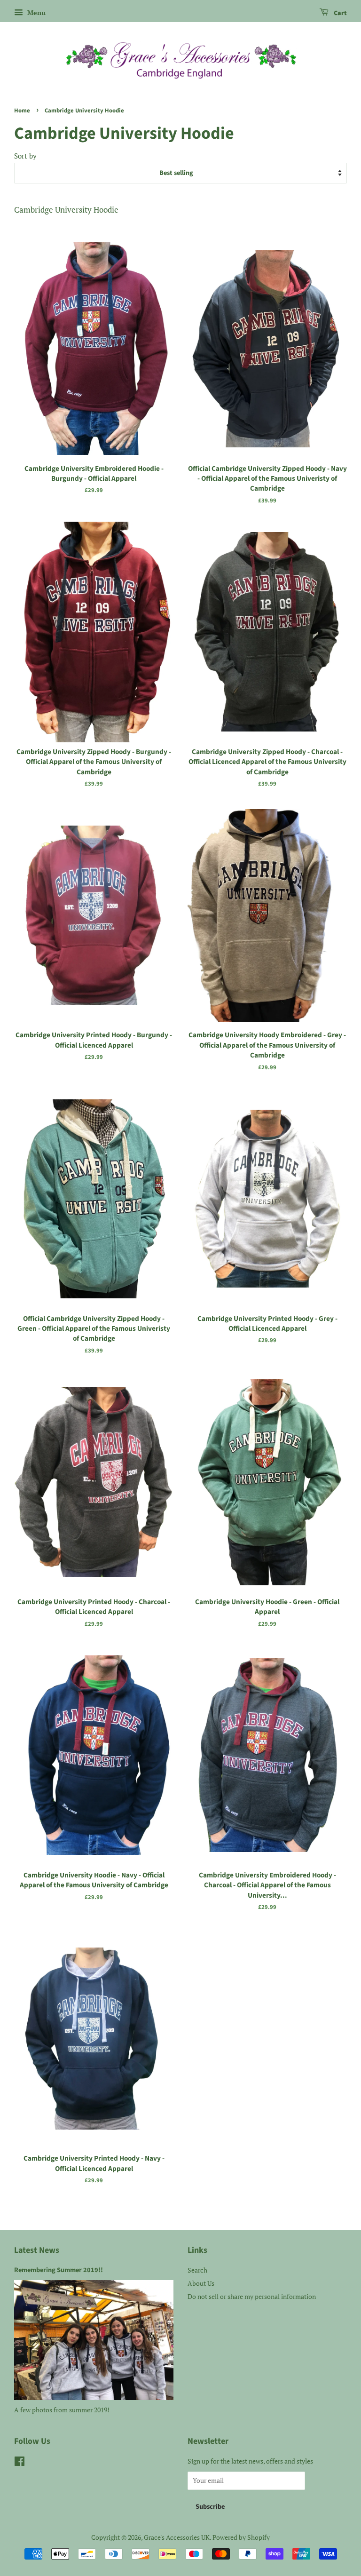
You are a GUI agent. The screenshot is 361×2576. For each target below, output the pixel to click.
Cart (340, 13)
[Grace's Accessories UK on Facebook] (20, 2463)
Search (197, 2270)
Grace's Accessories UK (177, 2537)
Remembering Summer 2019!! (59, 2270)
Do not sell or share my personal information (252, 2296)
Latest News (37, 2250)
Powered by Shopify (241, 2537)
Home (22, 111)
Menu (35, 12)
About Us (201, 2283)
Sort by (25, 156)
